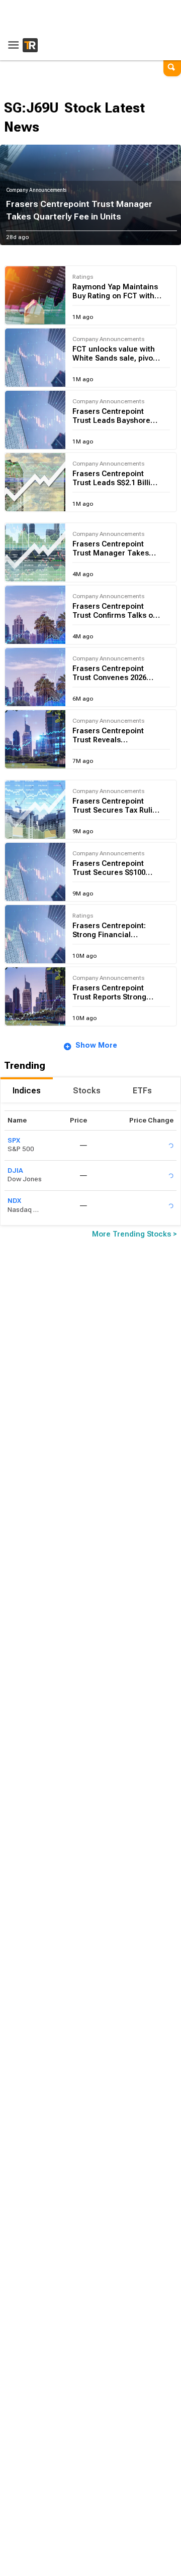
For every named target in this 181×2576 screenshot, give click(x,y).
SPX (14, 1140)
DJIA (15, 1170)
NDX (14, 1201)
